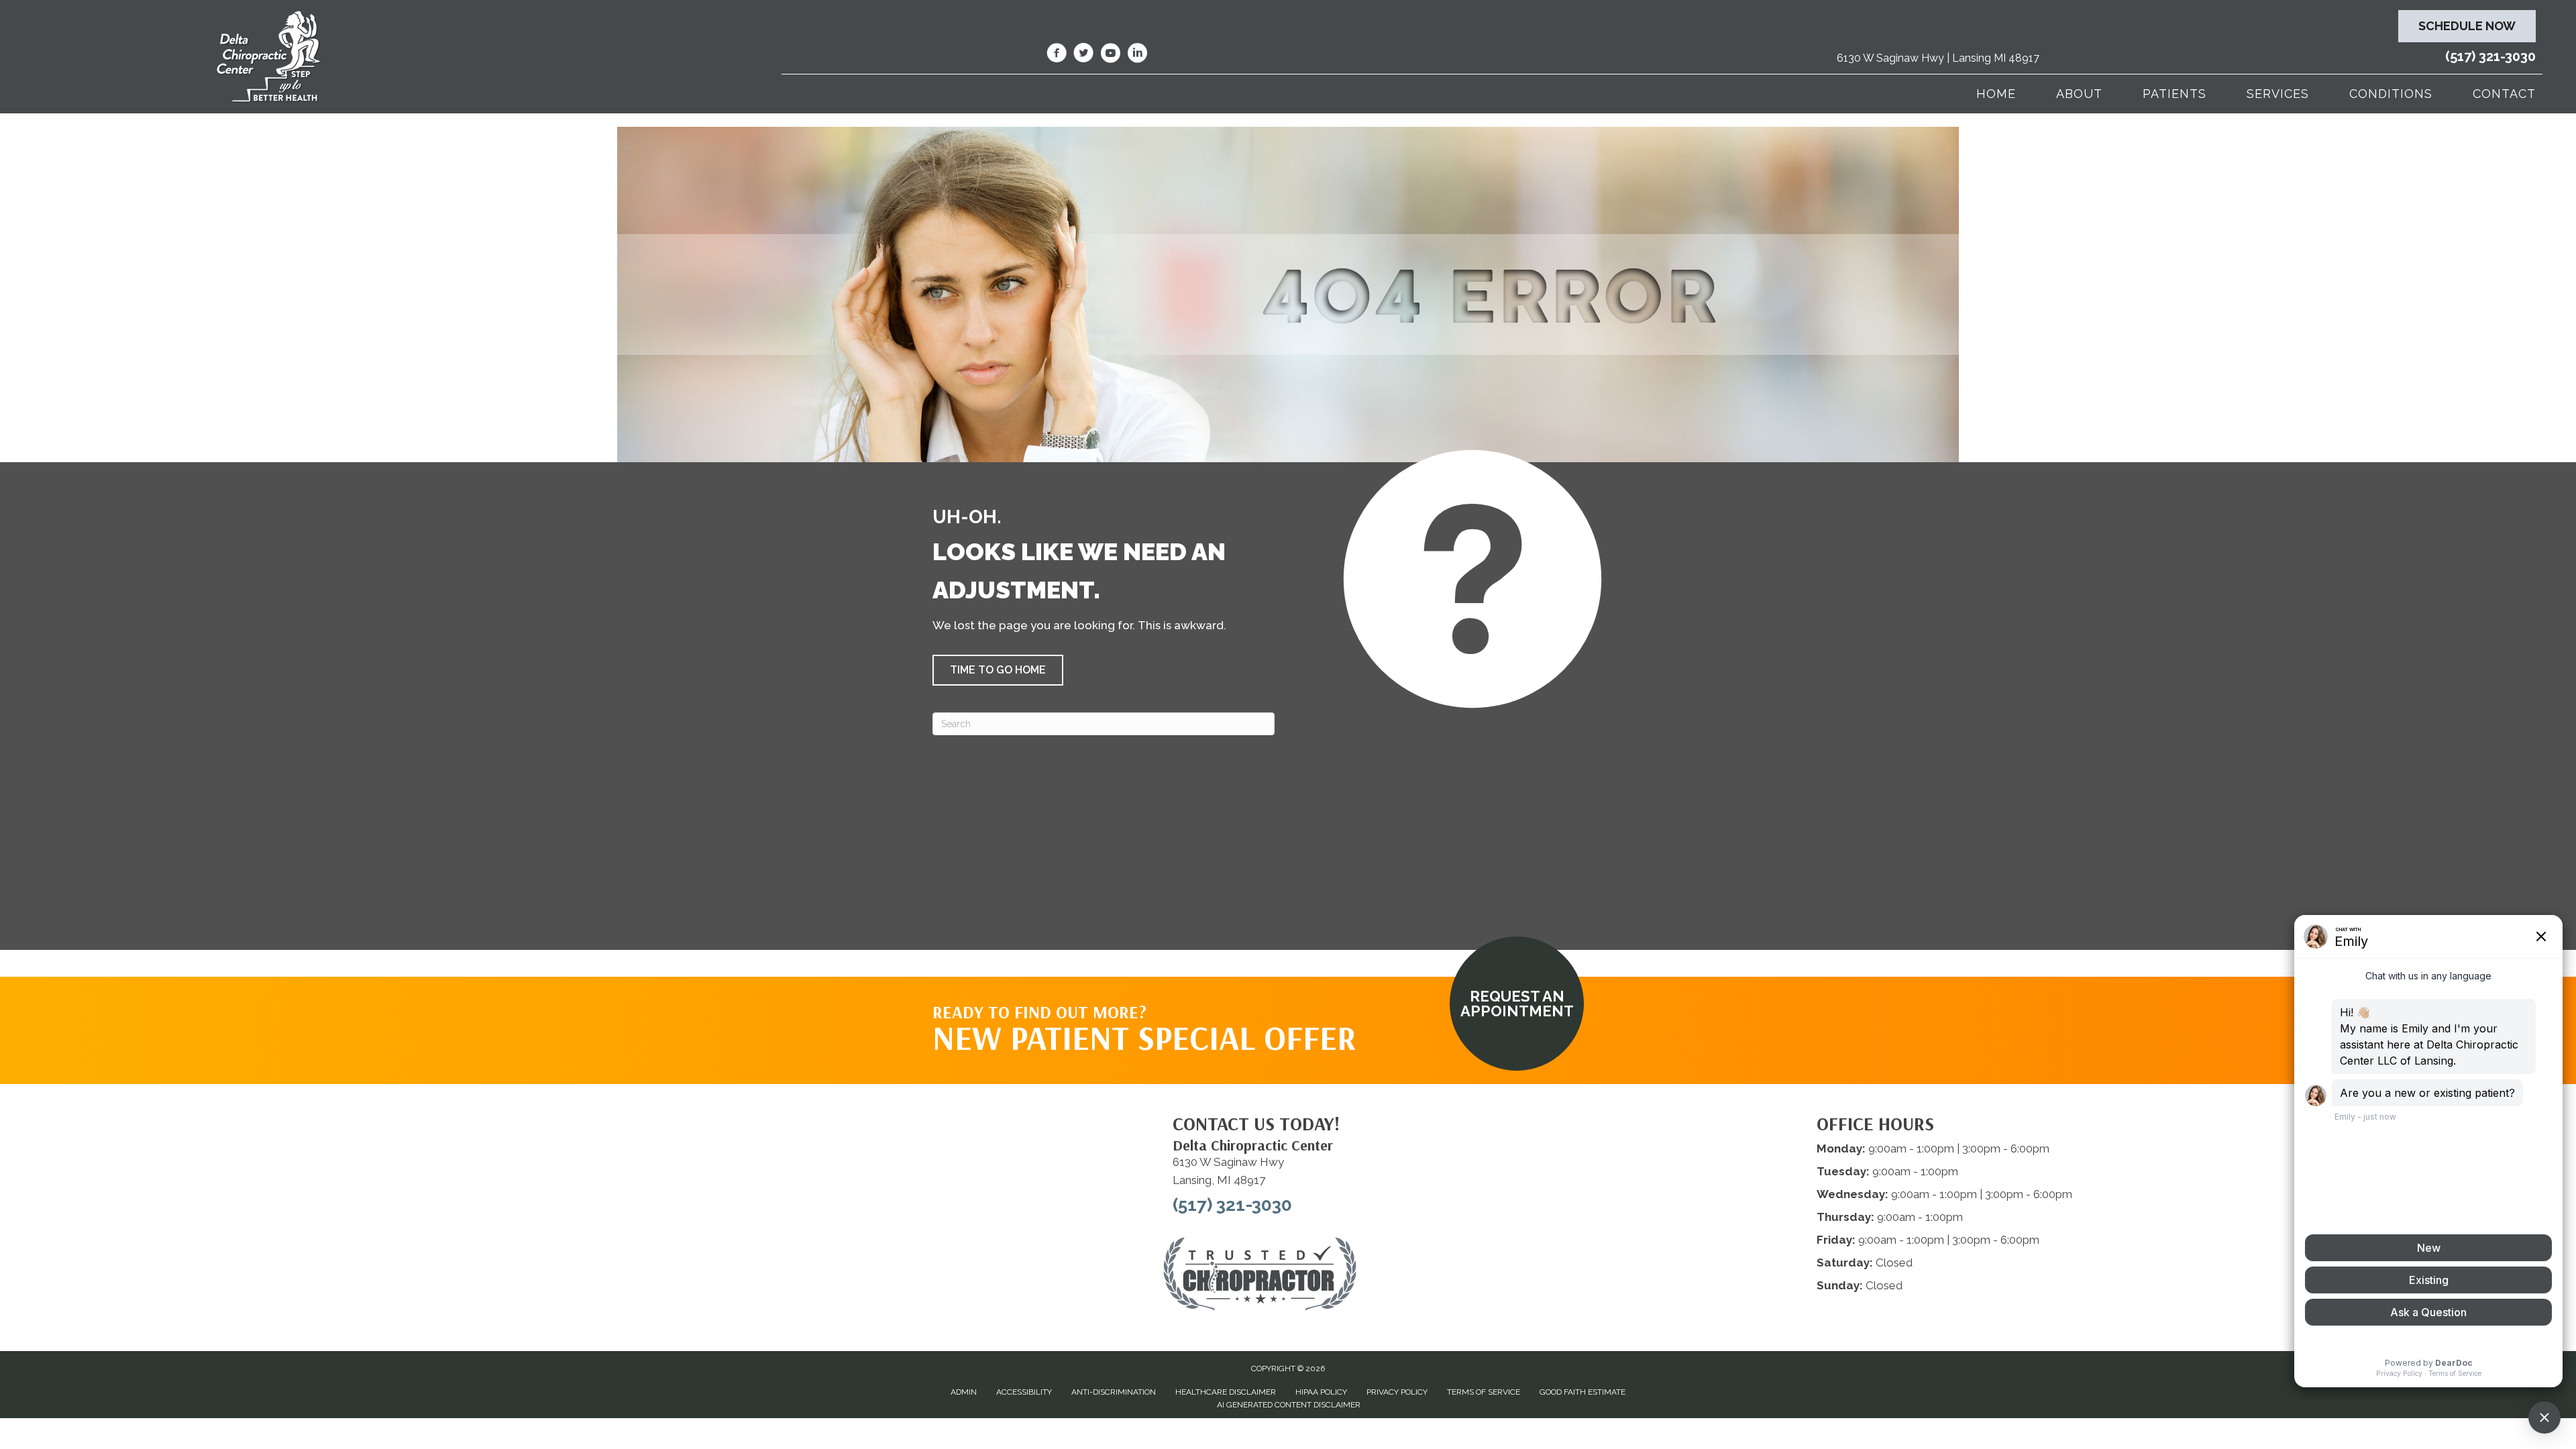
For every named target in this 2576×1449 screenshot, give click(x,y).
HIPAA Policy (1321, 1392)
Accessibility (1024, 1392)
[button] (998, 670)
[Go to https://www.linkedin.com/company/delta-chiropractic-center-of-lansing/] (1137, 55)
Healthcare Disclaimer (1226, 1392)
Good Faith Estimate (1582, 1392)
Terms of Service (1484, 1392)
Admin (964, 1392)
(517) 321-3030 (2490, 56)
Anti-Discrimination (1114, 1392)
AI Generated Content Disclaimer (1289, 1405)
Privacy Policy (1397, 1392)
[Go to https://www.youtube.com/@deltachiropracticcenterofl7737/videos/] (1110, 55)
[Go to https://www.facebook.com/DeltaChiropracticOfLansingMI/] (1057, 55)
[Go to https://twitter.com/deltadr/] (1083, 55)
